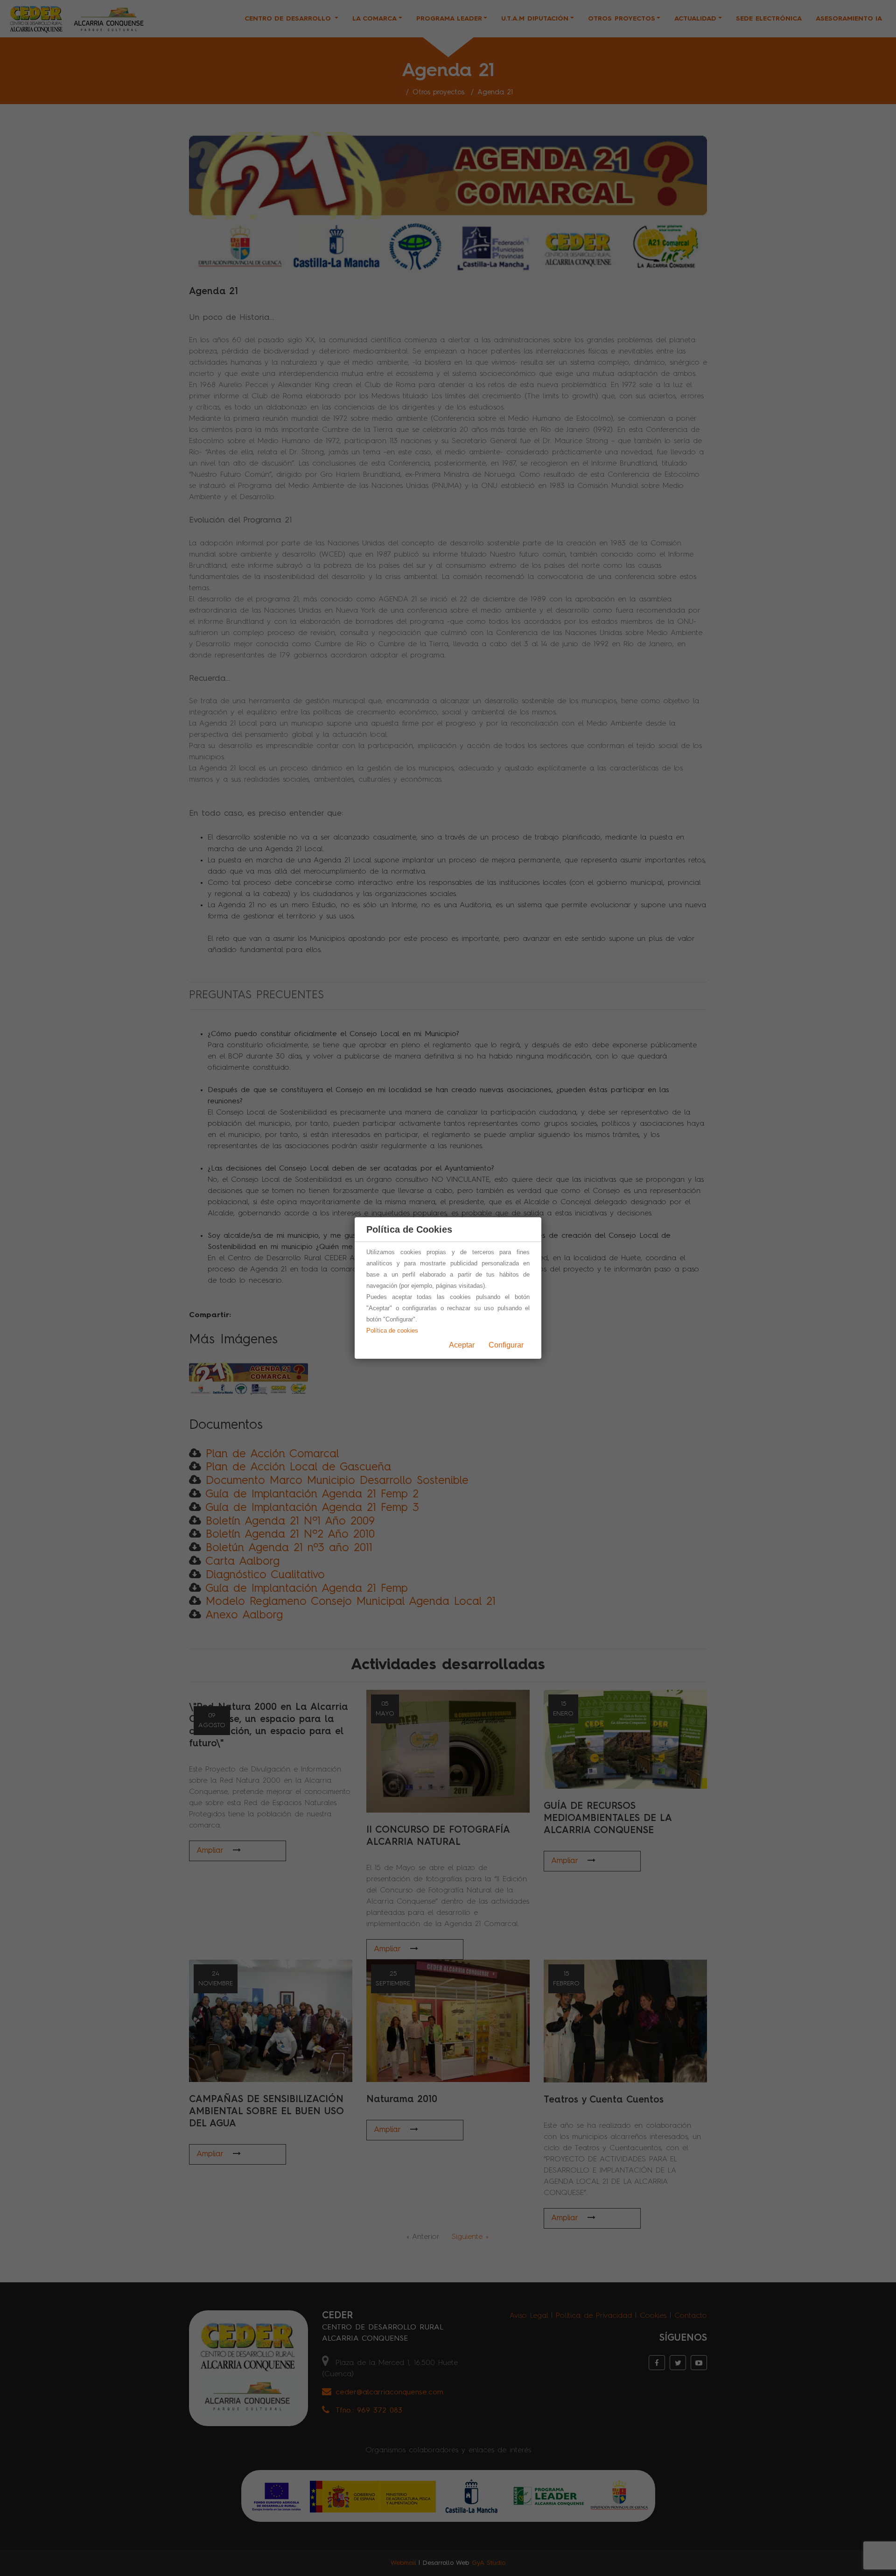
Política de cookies (392, 1330)
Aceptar (462, 1345)
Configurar (506, 1345)
